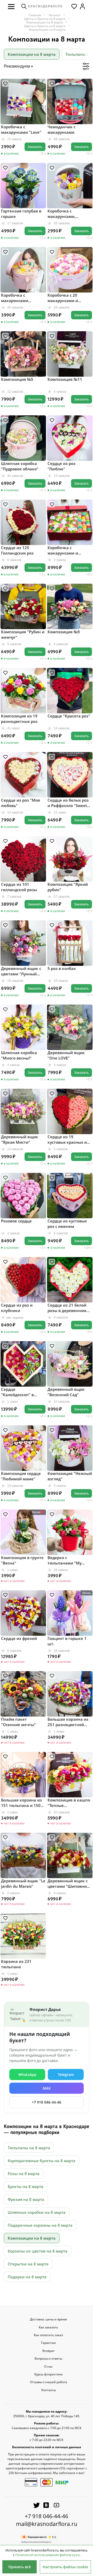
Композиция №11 (65, 379)
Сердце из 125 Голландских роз (17, 550)
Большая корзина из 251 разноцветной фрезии (68, 1722)
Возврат (49, 2351)
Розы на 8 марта (24, 2174)
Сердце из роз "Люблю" (61, 466)
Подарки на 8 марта (27, 2277)
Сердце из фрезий (19, 1638)
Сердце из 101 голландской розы (19, 887)
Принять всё (20, 2567)
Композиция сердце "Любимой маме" (21, 1476)
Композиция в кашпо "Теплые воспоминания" (69, 1803)
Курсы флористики (49, 2374)
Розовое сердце (16, 1221)
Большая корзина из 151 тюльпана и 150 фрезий (21, 1803)
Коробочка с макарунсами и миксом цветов (63, 550)
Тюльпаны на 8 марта (29, 2148)
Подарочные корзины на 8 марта (40, 2225)
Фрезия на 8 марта (26, 2199)
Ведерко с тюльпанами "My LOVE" (65, 1560)
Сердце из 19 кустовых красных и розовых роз (67, 1140)
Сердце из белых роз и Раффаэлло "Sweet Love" (68, 803)
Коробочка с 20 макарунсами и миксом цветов (63, 298)
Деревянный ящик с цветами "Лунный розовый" (21, 971)
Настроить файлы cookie (65, 2567)
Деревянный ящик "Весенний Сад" (66, 1392)
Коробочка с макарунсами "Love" (21, 129)
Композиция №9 (64, 632)
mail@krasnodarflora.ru (47, 2524)
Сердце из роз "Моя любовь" (21, 803)
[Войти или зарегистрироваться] (82, 6)
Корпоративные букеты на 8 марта (42, 2161)
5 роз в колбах (62, 968)
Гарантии (48, 2343)
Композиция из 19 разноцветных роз (19, 719)
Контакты (49, 2390)
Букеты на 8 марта (26, 2186)
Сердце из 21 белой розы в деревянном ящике (67, 1308)
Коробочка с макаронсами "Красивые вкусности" (23, 298)
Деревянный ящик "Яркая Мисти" (20, 1139)
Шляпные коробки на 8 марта (37, 2212)
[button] (11, 6)
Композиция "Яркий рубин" (68, 887)
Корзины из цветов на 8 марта (38, 2251)
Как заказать (48, 2327)
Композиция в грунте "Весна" (22, 1560)
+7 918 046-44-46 (47, 2102)
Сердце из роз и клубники (17, 1308)
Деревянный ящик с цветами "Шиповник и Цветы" (68, 1884)
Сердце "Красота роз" (69, 716)
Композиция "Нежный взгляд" (70, 1476)
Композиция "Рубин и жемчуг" (23, 634)
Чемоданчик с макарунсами (61, 129)
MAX (47, 2088)
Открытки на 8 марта (28, 2264)
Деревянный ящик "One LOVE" (66, 1055)
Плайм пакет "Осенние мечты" (18, 1722)
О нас (48, 2367)
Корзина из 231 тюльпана (16, 1964)
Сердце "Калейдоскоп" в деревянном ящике (20, 1392)
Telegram (66, 2075)
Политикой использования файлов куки (47, 2555)
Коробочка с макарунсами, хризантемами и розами (64, 214)
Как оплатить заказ (48, 2335)
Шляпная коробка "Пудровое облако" (20, 466)
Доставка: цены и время (48, 2319)
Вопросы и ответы (48, 2359)
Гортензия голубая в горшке (21, 214)
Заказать (35, 147)
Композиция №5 (17, 379)
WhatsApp (27, 2075)
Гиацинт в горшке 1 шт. (67, 1641)
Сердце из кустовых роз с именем (67, 1224)
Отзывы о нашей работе (49, 2382)
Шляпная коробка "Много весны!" (19, 1055)
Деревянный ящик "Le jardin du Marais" (23, 1883)
